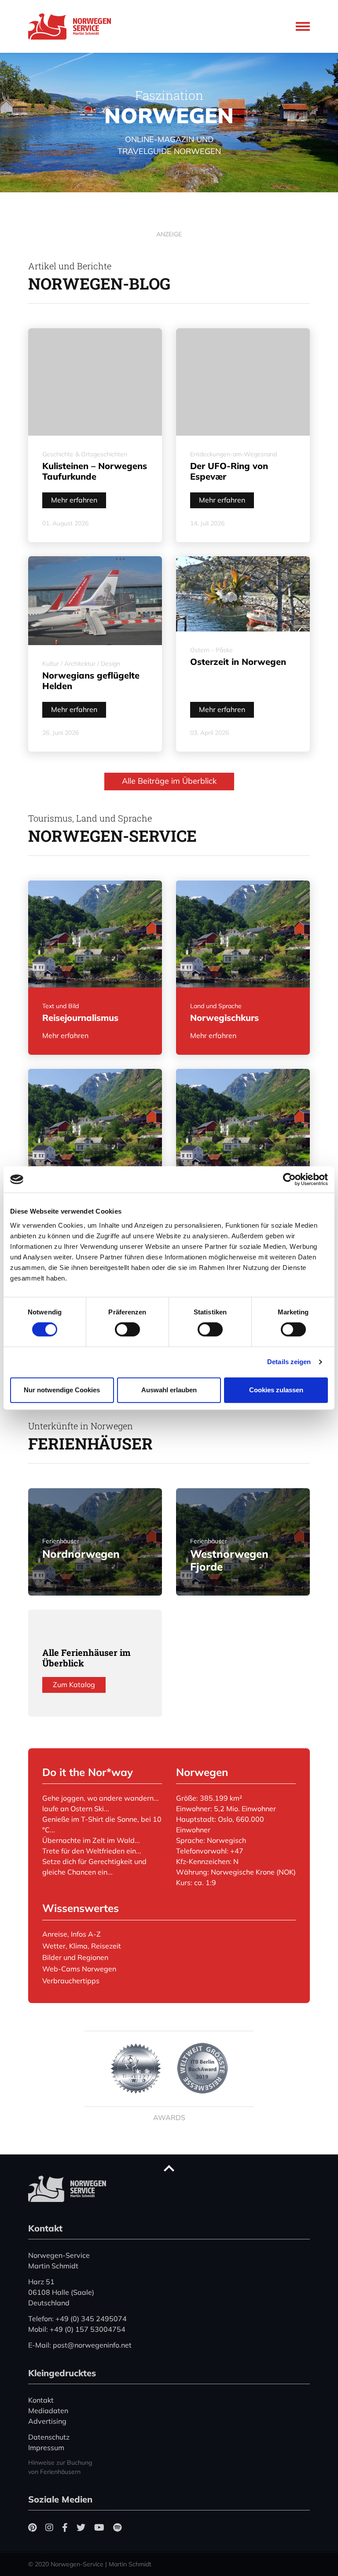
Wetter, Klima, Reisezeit (82, 1946)
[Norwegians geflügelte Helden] (95, 601)
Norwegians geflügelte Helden (91, 681)
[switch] (127, 1329)
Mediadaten (48, 2411)
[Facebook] (65, 2527)
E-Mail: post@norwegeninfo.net (80, 2345)
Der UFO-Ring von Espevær (229, 471)
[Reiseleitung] (95, 1122)
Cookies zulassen (276, 1390)
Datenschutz (49, 2437)
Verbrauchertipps (71, 1981)
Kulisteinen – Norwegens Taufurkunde (95, 471)
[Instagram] (49, 2527)
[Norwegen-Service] (72, 26)
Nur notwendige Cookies (62, 1390)
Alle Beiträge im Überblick (169, 781)
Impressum (46, 2448)
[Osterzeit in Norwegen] (243, 594)
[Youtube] (99, 2527)
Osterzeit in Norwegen (238, 662)
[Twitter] (81, 2527)
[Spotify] (117, 2527)
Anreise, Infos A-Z (72, 1934)
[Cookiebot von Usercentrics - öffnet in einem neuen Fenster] (289, 1179)
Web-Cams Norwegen (79, 1969)
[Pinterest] (32, 2527)
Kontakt (41, 2400)
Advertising (47, 2421)
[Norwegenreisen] (243, 1122)
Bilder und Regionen (75, 1957)
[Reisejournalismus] (95, 934)
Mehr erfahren (74, 500)
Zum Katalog (74, 1684)
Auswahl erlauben (169, 1390)
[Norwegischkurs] (243, 934)
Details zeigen (289, 1362)
